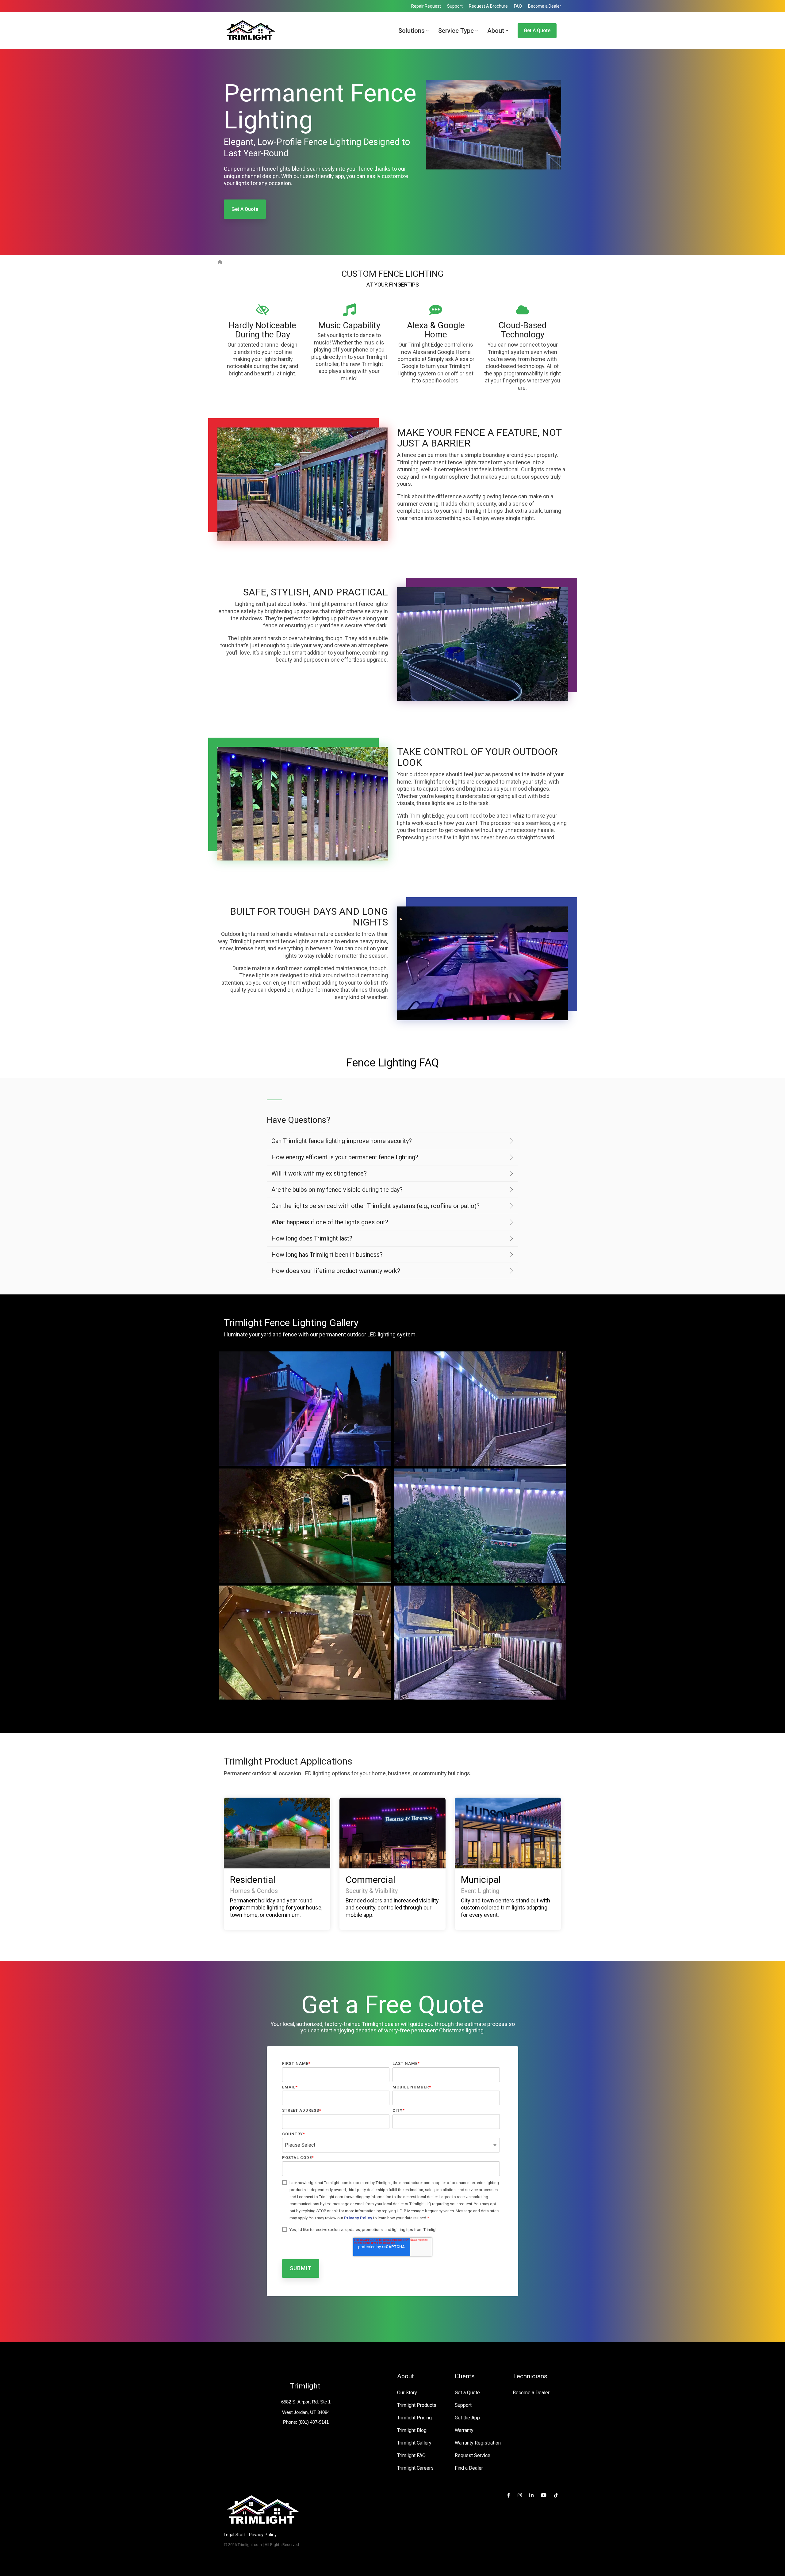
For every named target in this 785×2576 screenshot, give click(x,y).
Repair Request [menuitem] (426, 6)
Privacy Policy (358, 2218)
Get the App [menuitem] (467, 2418)
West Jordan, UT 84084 (306, 2412)
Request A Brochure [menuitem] (488, 6)
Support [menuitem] (455, 6)
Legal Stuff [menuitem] (235, 2535)
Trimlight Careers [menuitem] (415, 2468)
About (496, 31)
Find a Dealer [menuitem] (469, 2468)
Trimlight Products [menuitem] (417, 2405)
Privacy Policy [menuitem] (263, 2535)
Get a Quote (537, 30)
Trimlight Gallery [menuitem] (414, 2443)
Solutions (412, 31)
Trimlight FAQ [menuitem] (411, 2455)
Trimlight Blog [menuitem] (412, 2430)
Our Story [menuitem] (407, 2393)
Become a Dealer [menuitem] (545, 6)
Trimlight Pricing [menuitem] (414, 2418)
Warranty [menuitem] (464, 2430)
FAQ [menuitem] (518, 6)
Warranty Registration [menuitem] (478, 2443)
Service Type (456, 31)
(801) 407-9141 (313, 2422)
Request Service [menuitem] (473, 2455)
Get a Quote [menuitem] (467, 2393)
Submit (301, 2268)
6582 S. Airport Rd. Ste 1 (306, 2402)
